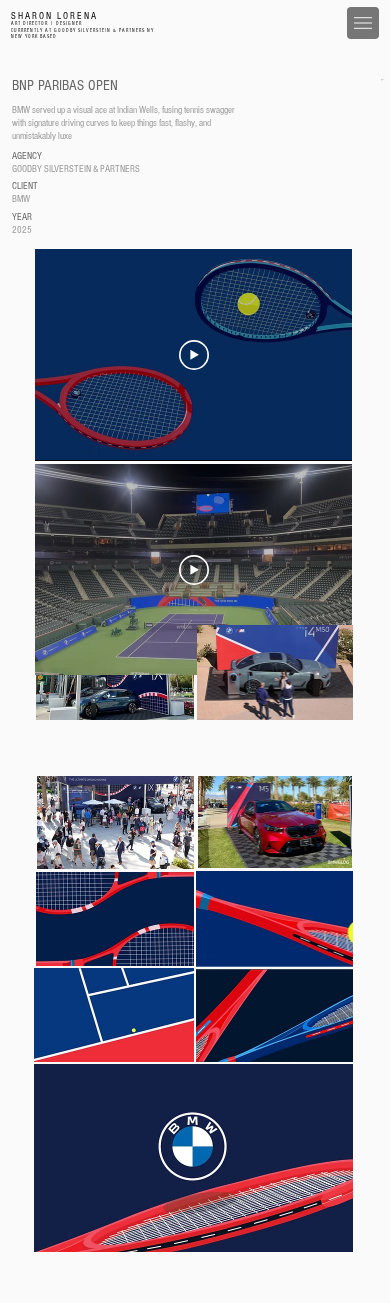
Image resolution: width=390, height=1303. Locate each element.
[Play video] (194, 355)
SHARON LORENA (54, 16)
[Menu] (363, 23)
